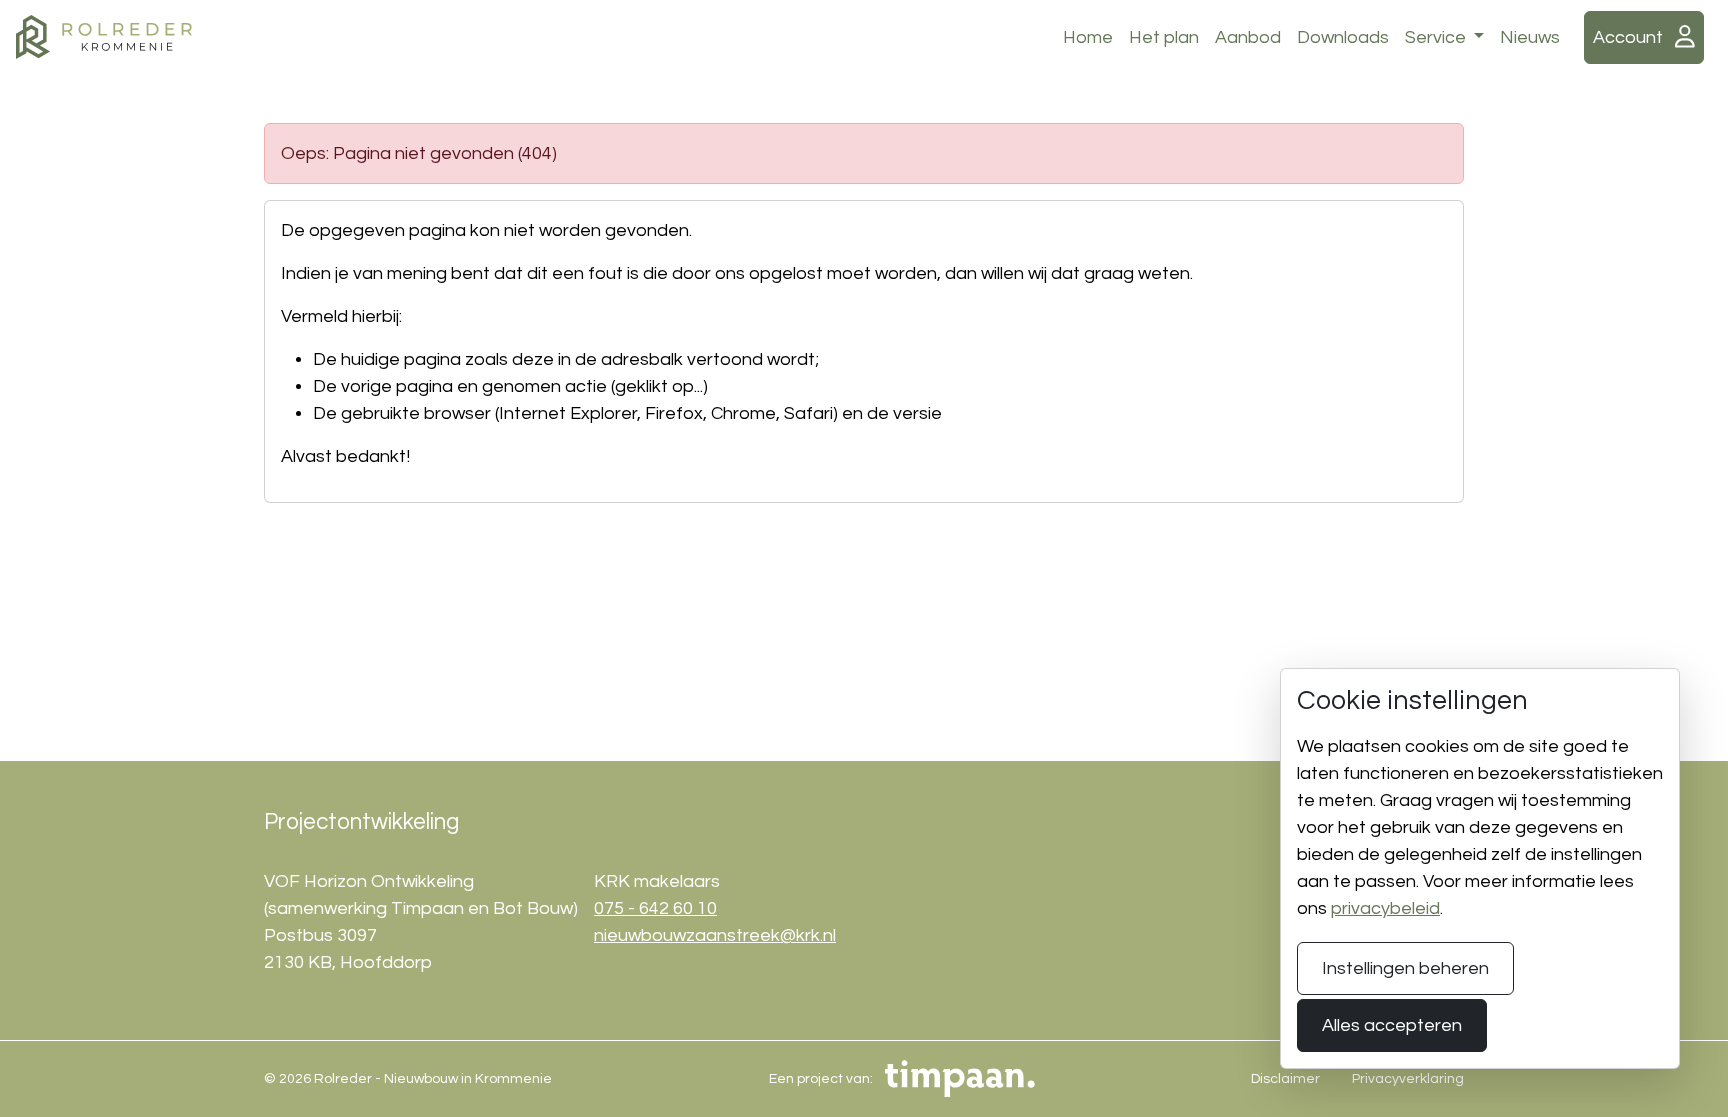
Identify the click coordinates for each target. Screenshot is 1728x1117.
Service (1437, 37)
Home (1088, 37)
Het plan (1164, 37)
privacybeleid (1385, 908)
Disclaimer (1285, 1079)
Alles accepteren (1392, 1025)
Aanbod (1248, 37)
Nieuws (1530, 37)
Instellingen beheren (1405, 968)
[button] (1644, 37)
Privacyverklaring (1408, 1079)
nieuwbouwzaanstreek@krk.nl (715, 935)
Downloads (1343, 37)
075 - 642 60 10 (655, 908)
